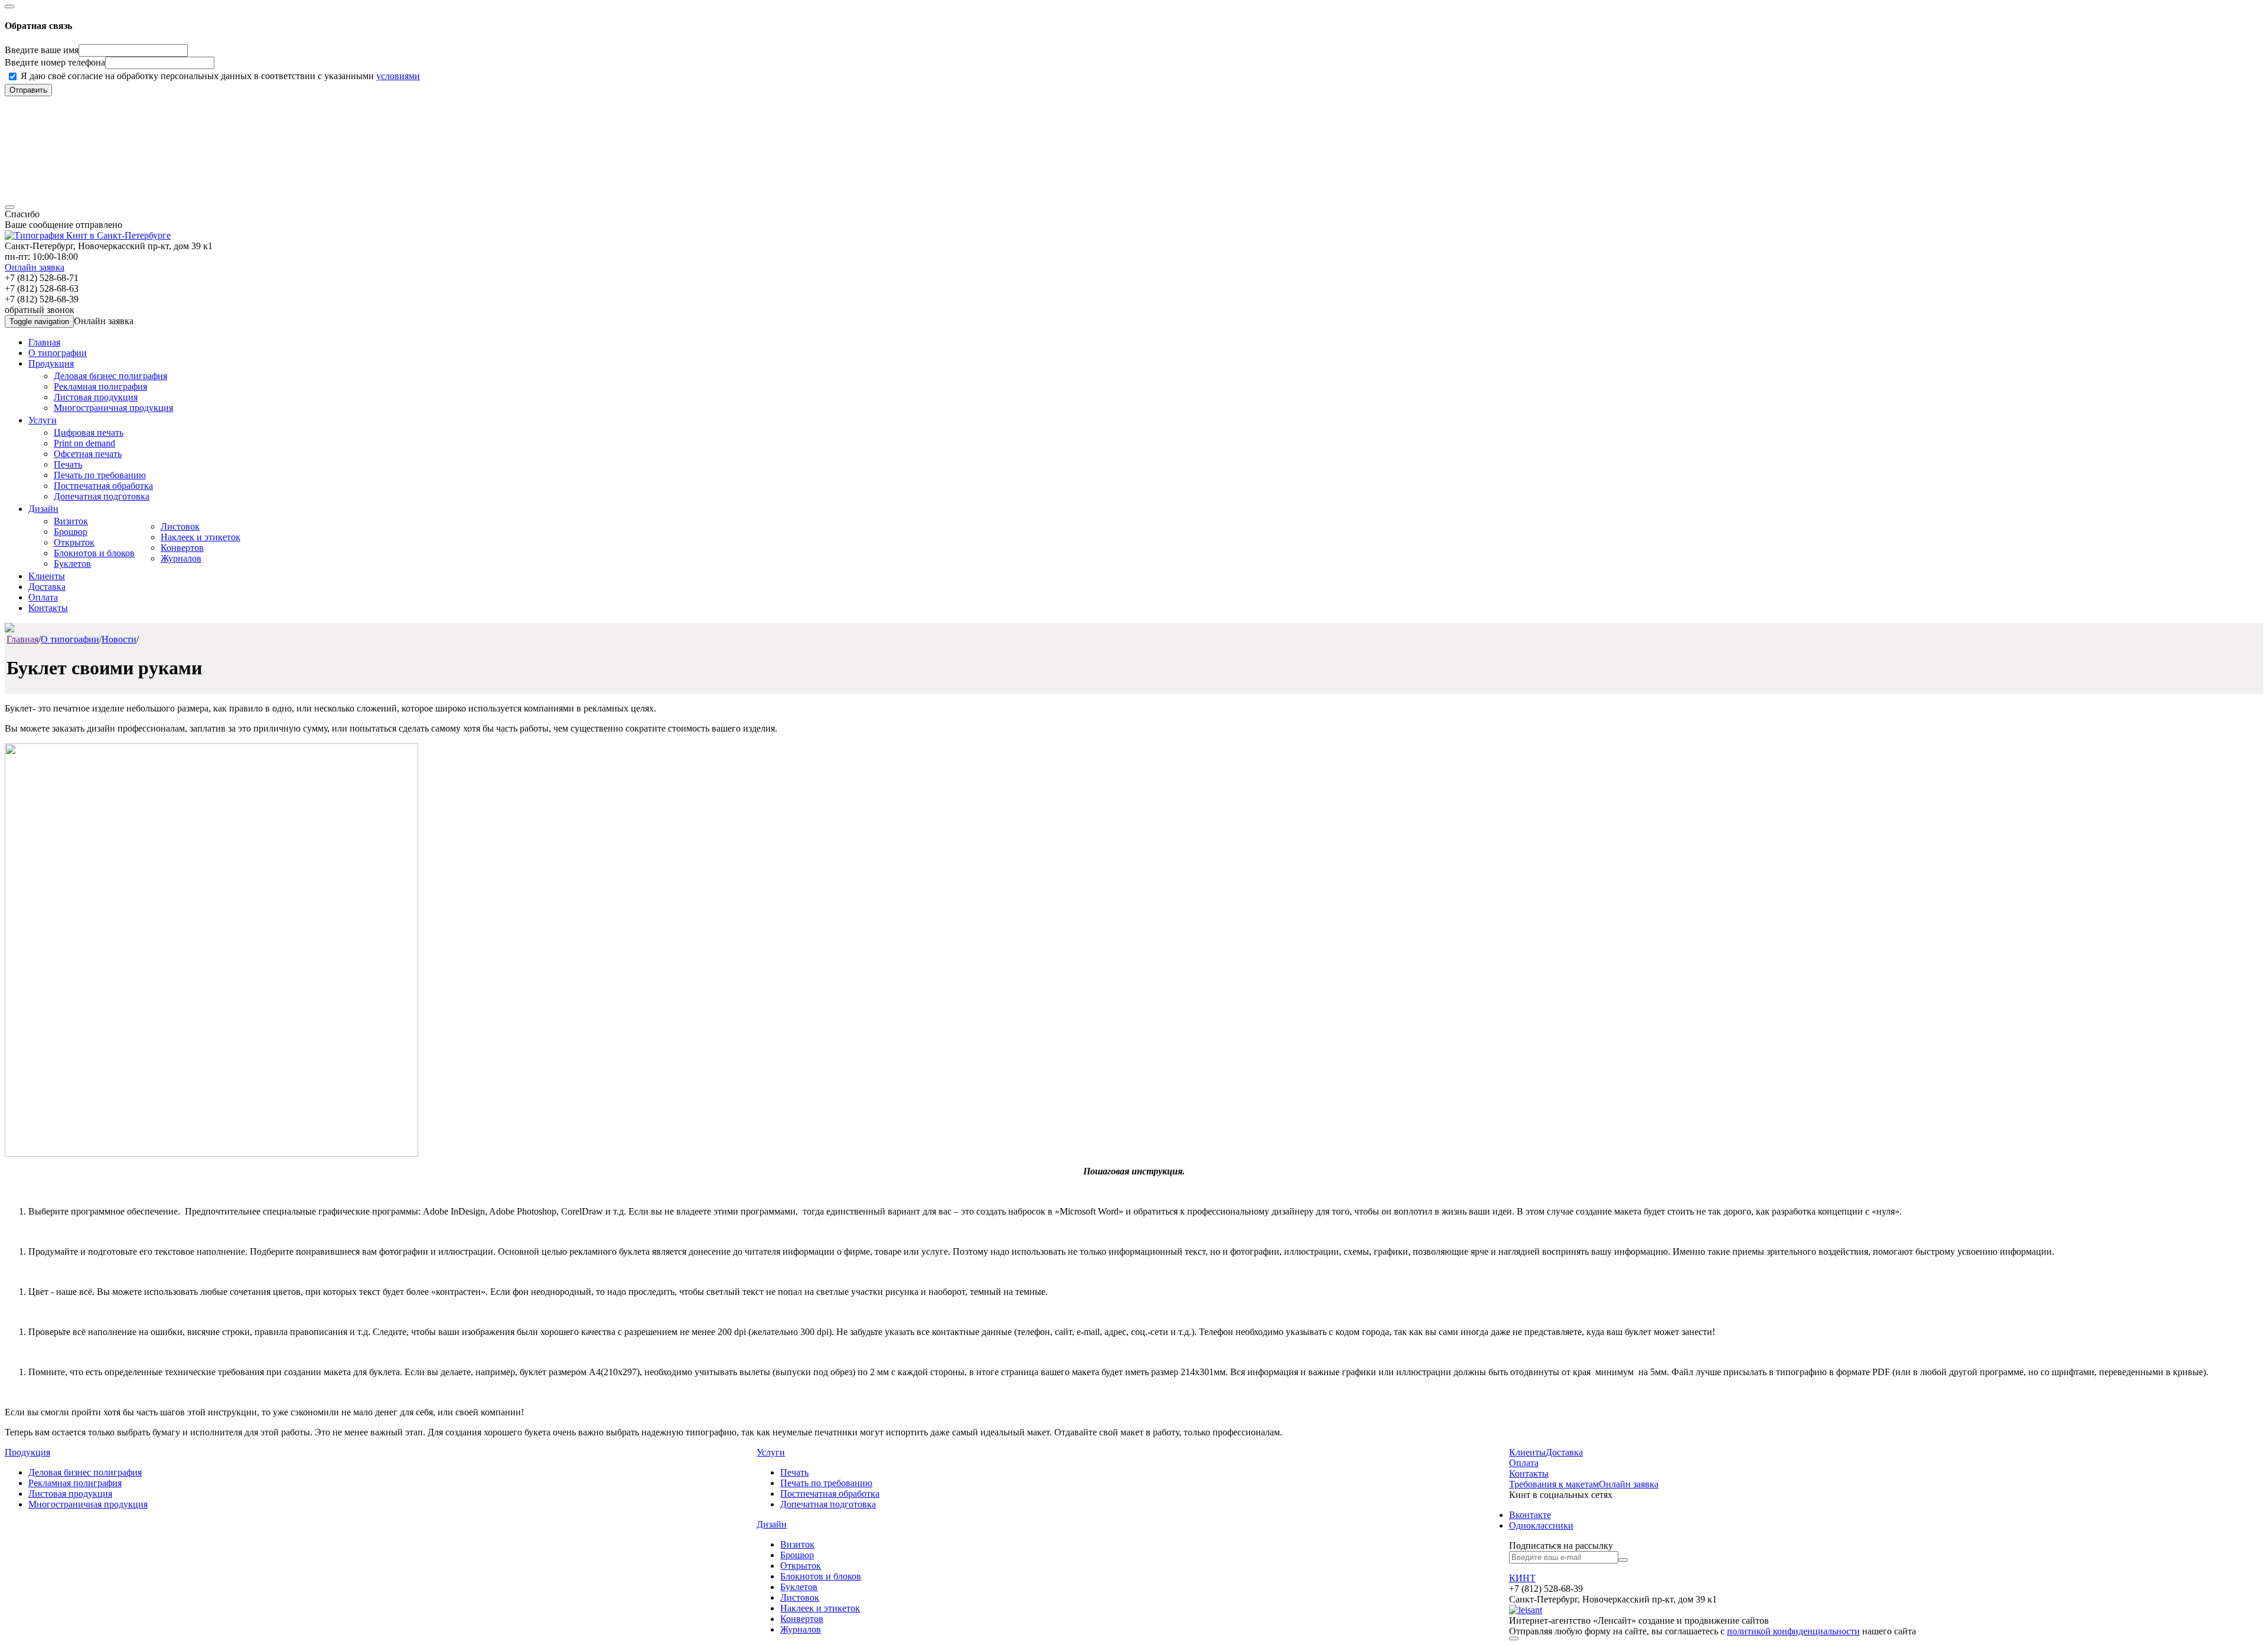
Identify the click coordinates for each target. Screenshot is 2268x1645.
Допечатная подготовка (102, 496)
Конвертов (182, 548)
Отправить (28, 90)
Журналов (181, 558)
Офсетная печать (88, 454)
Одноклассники (1541, 1525)
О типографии (58, 353)
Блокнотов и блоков (94, 553)
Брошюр (71, 532)
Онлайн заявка (35, 267)
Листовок (180, 526)
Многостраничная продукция (113, 408)
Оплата (43, 597)
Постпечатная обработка (103, 486)
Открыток (74, 542)
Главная (44, 342)
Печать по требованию (100, 475)
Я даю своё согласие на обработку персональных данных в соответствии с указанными (220, 76)
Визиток (71, 521)
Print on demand (84, 443)
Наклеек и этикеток (201, 537)
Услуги (43, 420)
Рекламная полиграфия (100, 386)
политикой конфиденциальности (1793, 1631)
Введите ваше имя (42, 50)
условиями (398, 76)
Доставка (47, 587)
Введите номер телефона (55, 62)
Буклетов (72, 564)
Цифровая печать (89, 433)
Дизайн (43, 509)
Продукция (51, 363)
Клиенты (47, 576)
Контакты (48, 608)
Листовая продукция (96, 397)
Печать (68, 464)
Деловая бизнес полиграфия (110, 376)
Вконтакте (1530, 1515)
